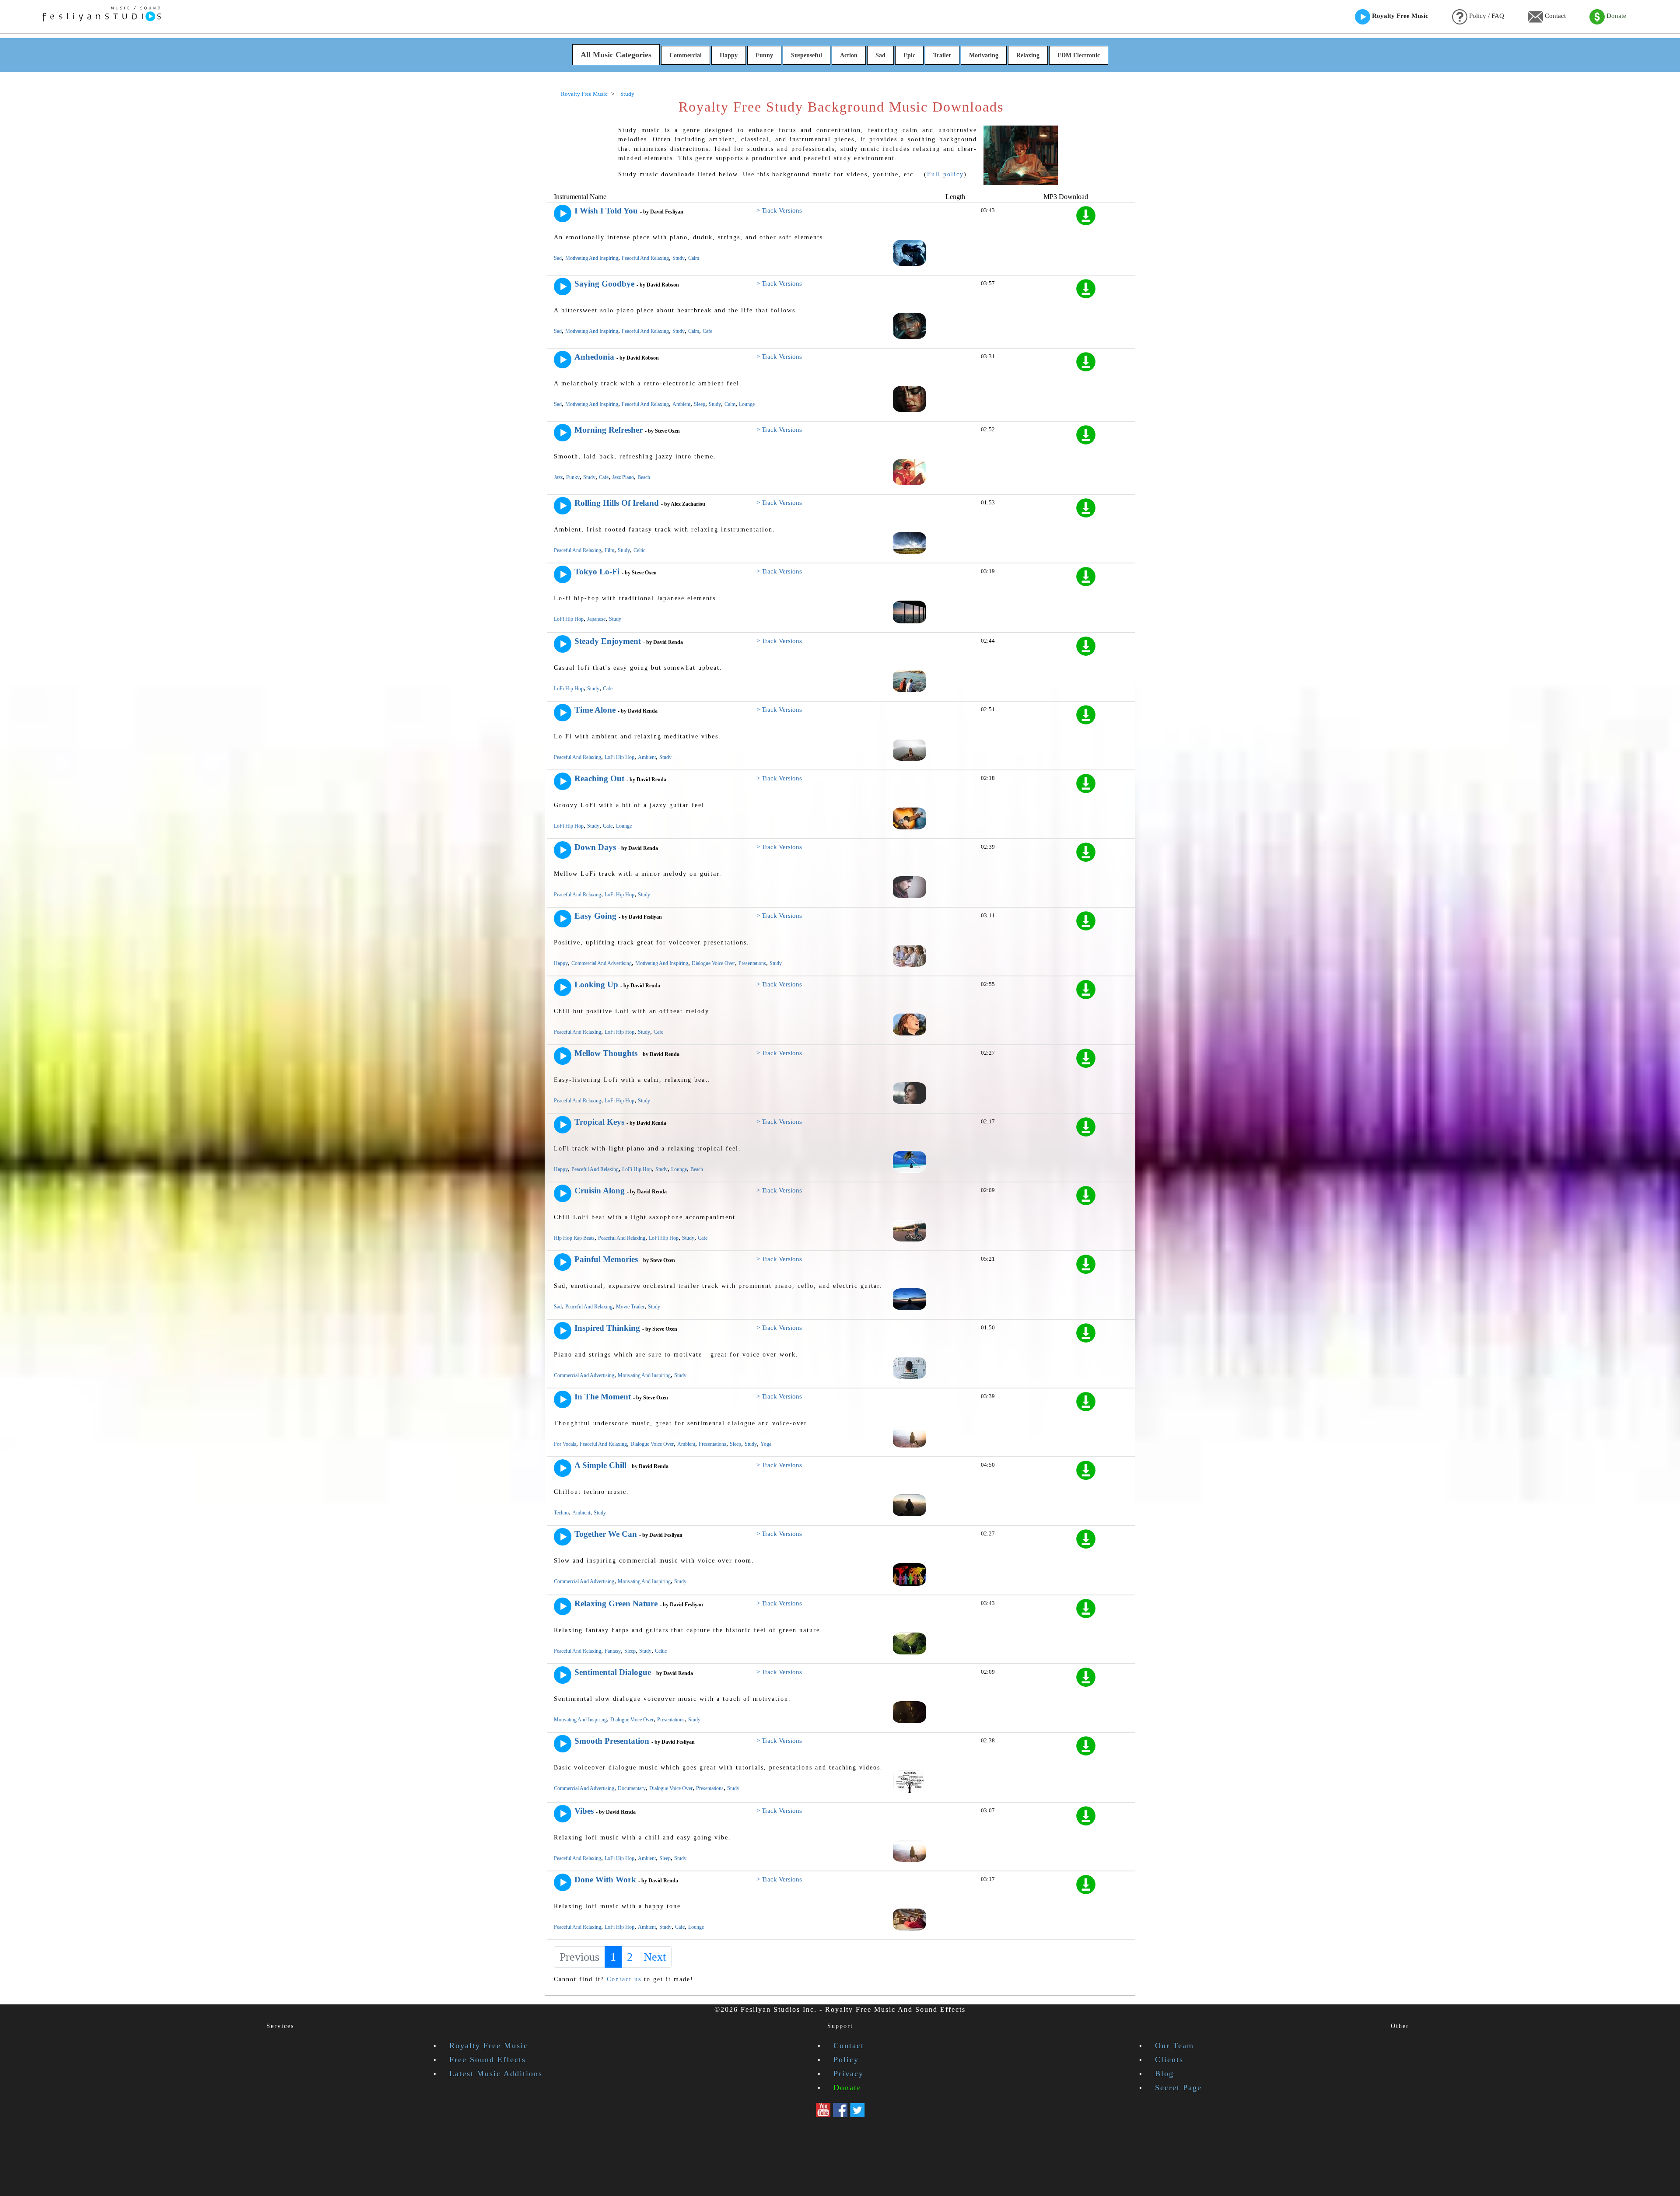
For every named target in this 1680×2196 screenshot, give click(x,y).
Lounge (747, 404)
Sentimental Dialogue (613, 1672)
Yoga (766, 1444)
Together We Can (606, 1534)
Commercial (686, 55)
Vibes (584, 1811)
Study (679, 258)
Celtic (639, 550)
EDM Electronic (1079, 55)
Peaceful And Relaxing (645, 258)
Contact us (624, 1979)
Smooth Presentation (612, 1741)
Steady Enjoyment (608, 641)
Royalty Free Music (1399, 16)
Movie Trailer (630, 1307)
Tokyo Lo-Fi (597, 572)
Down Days (595, 847)
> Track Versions (779, 210)
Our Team (1174, 2046)
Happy (729, 55)
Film (609, 550)
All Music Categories (616, 55)
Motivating (984, 55)
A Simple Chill (600, 1465)
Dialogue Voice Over (713, 963)
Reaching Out (599, 778)
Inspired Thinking (607, 1328)
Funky (573, 477)
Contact (1554, 16)
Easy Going (595, 916)
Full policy (945, 174)
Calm (694, 258)
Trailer (942, 55)
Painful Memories (606, 1259)
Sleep (700, 404)
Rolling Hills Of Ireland (617, 503)
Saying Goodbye (604, 284)
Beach (644, 477)
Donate (1615, 16)
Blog (1164, 2074)
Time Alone (595, 710)
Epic (909, 55)
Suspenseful (807, 55)
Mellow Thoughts (606, 1053)
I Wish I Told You (606, 211)
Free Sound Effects (488, 2060)
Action (849, 55)
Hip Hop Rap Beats (574, 1238)
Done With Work (605, 1880)
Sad (880, 55)
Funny (764, 55)
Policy (846, 2060)
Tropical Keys (599, 1122)
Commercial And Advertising (602, 963)
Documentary (632, 1788)
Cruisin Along (600, 1191)
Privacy (849, 2074)
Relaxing (1028, 55)
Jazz (558, 477)
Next (655, 1957)
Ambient (681, 404)
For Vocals (565, 1444)
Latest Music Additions (496, 2074)
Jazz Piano (623, 477)
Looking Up (596, 984)
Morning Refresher (609, 430)
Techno (561, 1513)
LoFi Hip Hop (569, 619)
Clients (1169, 2060)
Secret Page (1178, 2088)
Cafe (707, 331)
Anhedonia (594, 357)
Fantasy (613, 1651)
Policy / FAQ (1486, 16)
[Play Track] (563, 213)
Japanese (596, 619)
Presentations (752, 963)
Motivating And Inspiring (592, 258)
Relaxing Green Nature (616, 1603)
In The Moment (603, 1397)
